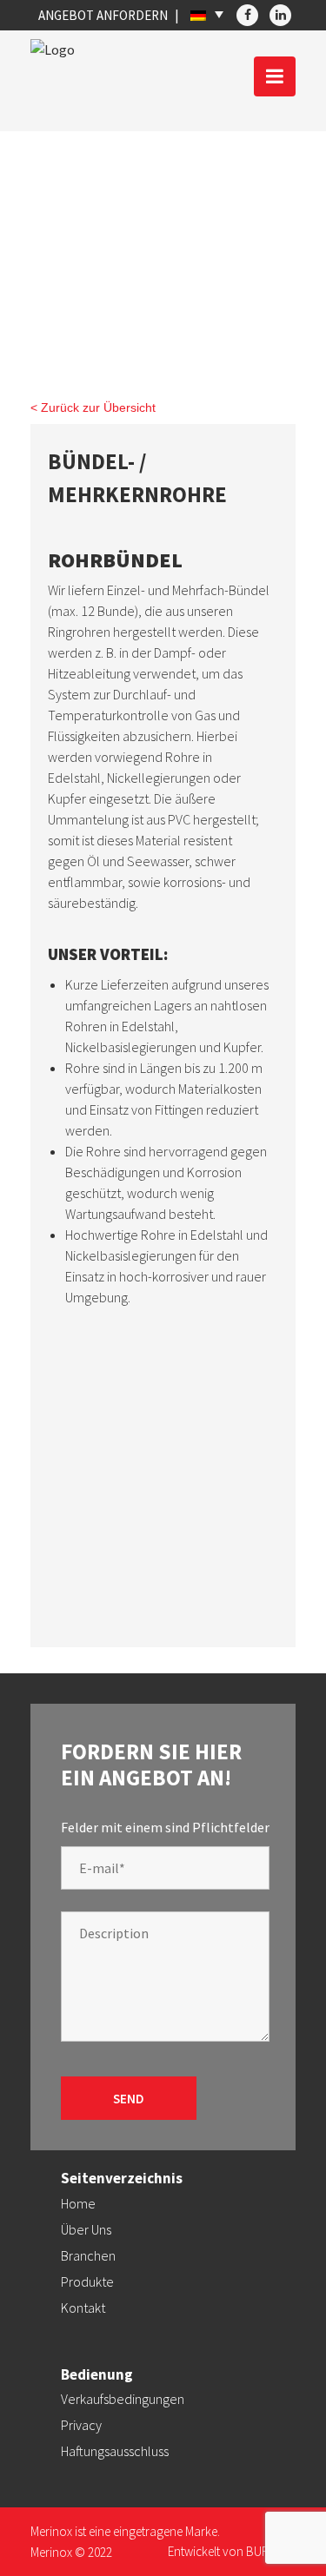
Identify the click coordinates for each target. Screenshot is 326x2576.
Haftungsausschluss (115, 2451)
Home (78, 2203)
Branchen (88, 2255)
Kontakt (83, 2308)
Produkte (87, 2281)
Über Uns (86, 2229)
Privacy (81, 2425)
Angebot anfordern (103, 15)
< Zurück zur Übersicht (93, 407)
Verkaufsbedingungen (123, 2399)
